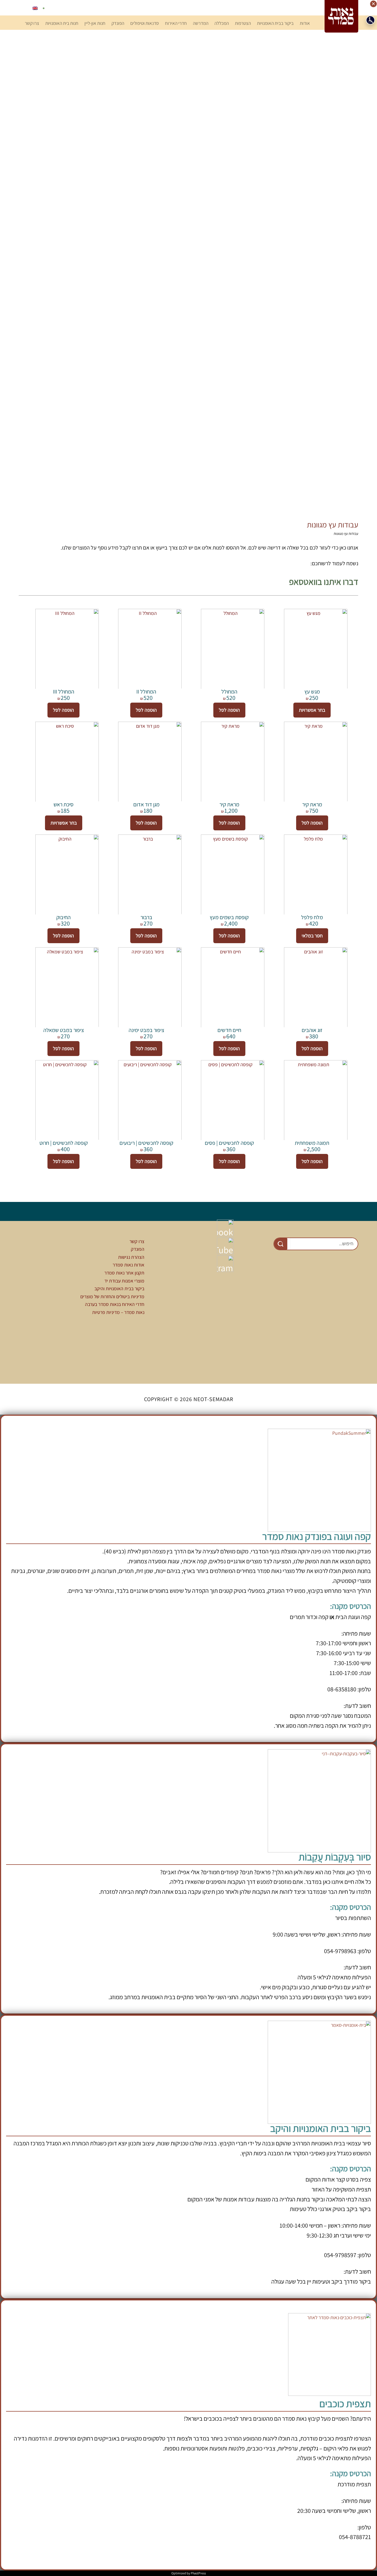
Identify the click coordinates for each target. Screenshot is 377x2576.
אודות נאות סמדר (128, 1265)
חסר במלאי (312, 936)
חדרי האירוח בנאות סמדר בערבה (115, 1304)
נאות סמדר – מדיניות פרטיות (118, 1312)
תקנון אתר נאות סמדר (124, 1273)
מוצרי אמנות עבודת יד (124, 1281)
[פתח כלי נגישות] (370, 20)
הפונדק (138, 1249)
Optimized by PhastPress (189, 2573)
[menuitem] (35, 8)
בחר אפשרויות (312, 710)
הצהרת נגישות (131, 1257)
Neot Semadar (341, 16)
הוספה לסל (229, 710)
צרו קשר (137, 1241)
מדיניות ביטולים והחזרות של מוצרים (112, 1296)
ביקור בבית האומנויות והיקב (119, 1288)
